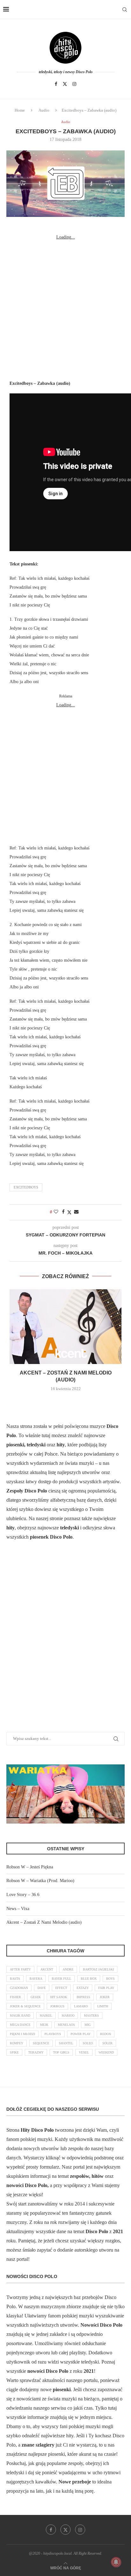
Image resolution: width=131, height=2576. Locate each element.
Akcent (47, 1969)
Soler (107, 2043)
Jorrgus (57, 2006)
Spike (14, 2052)
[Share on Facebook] (63, 1212)
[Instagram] (74, 84)
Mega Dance (20, 2025)
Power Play (81, 2034)
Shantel (66, 2043)
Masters (91, 2015)
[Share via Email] (76, 1212)
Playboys (53, 2034)
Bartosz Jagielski (98, 1969)
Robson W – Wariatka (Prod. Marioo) (40, 1881)
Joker (105, 1997)
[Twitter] (65, 84)
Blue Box (89, 1979)
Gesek (36, 1997)
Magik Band (20, 2015)
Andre (68, 1969)
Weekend (106, 2052)
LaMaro (81, 2006)
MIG (88, 2025)
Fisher (15, 1997)
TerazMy (36, 2052)
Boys (110, 1979)
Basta (15, 1979)
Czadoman (19, 1988)
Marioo (68, 2015)
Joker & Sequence (25, 2006)
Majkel (46, 2015)
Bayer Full (62, 1979)
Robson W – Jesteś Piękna (30, 1867)
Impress (83, 1997)
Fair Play (106, 1988)
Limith (103, 2006)
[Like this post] (56, 1212)
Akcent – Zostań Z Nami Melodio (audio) (44, 1922)
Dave (42, 1988)
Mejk (44, 2025)
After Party (20, 1969)
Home (20, 110)
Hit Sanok (59, 1997)
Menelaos (66, 2025)
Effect (61, 1988)
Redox (106, 2034)
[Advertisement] (65, 307)
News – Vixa (18, 1909)
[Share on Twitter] (69, 1212)
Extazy (83, 1988)
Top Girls (61, 2052)
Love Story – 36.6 (23, 1895)
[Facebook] (56, 84)
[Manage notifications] (116, 2562)
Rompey (17, 2043)
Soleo (88, 2043)
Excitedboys (26, 1187)
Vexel (84, 2052)
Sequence (41, 2043)
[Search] (125, 10)
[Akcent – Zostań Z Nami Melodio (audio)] (65, 1327)
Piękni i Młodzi (22, 2034)
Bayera (36, 1979)
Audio (44, 110)
